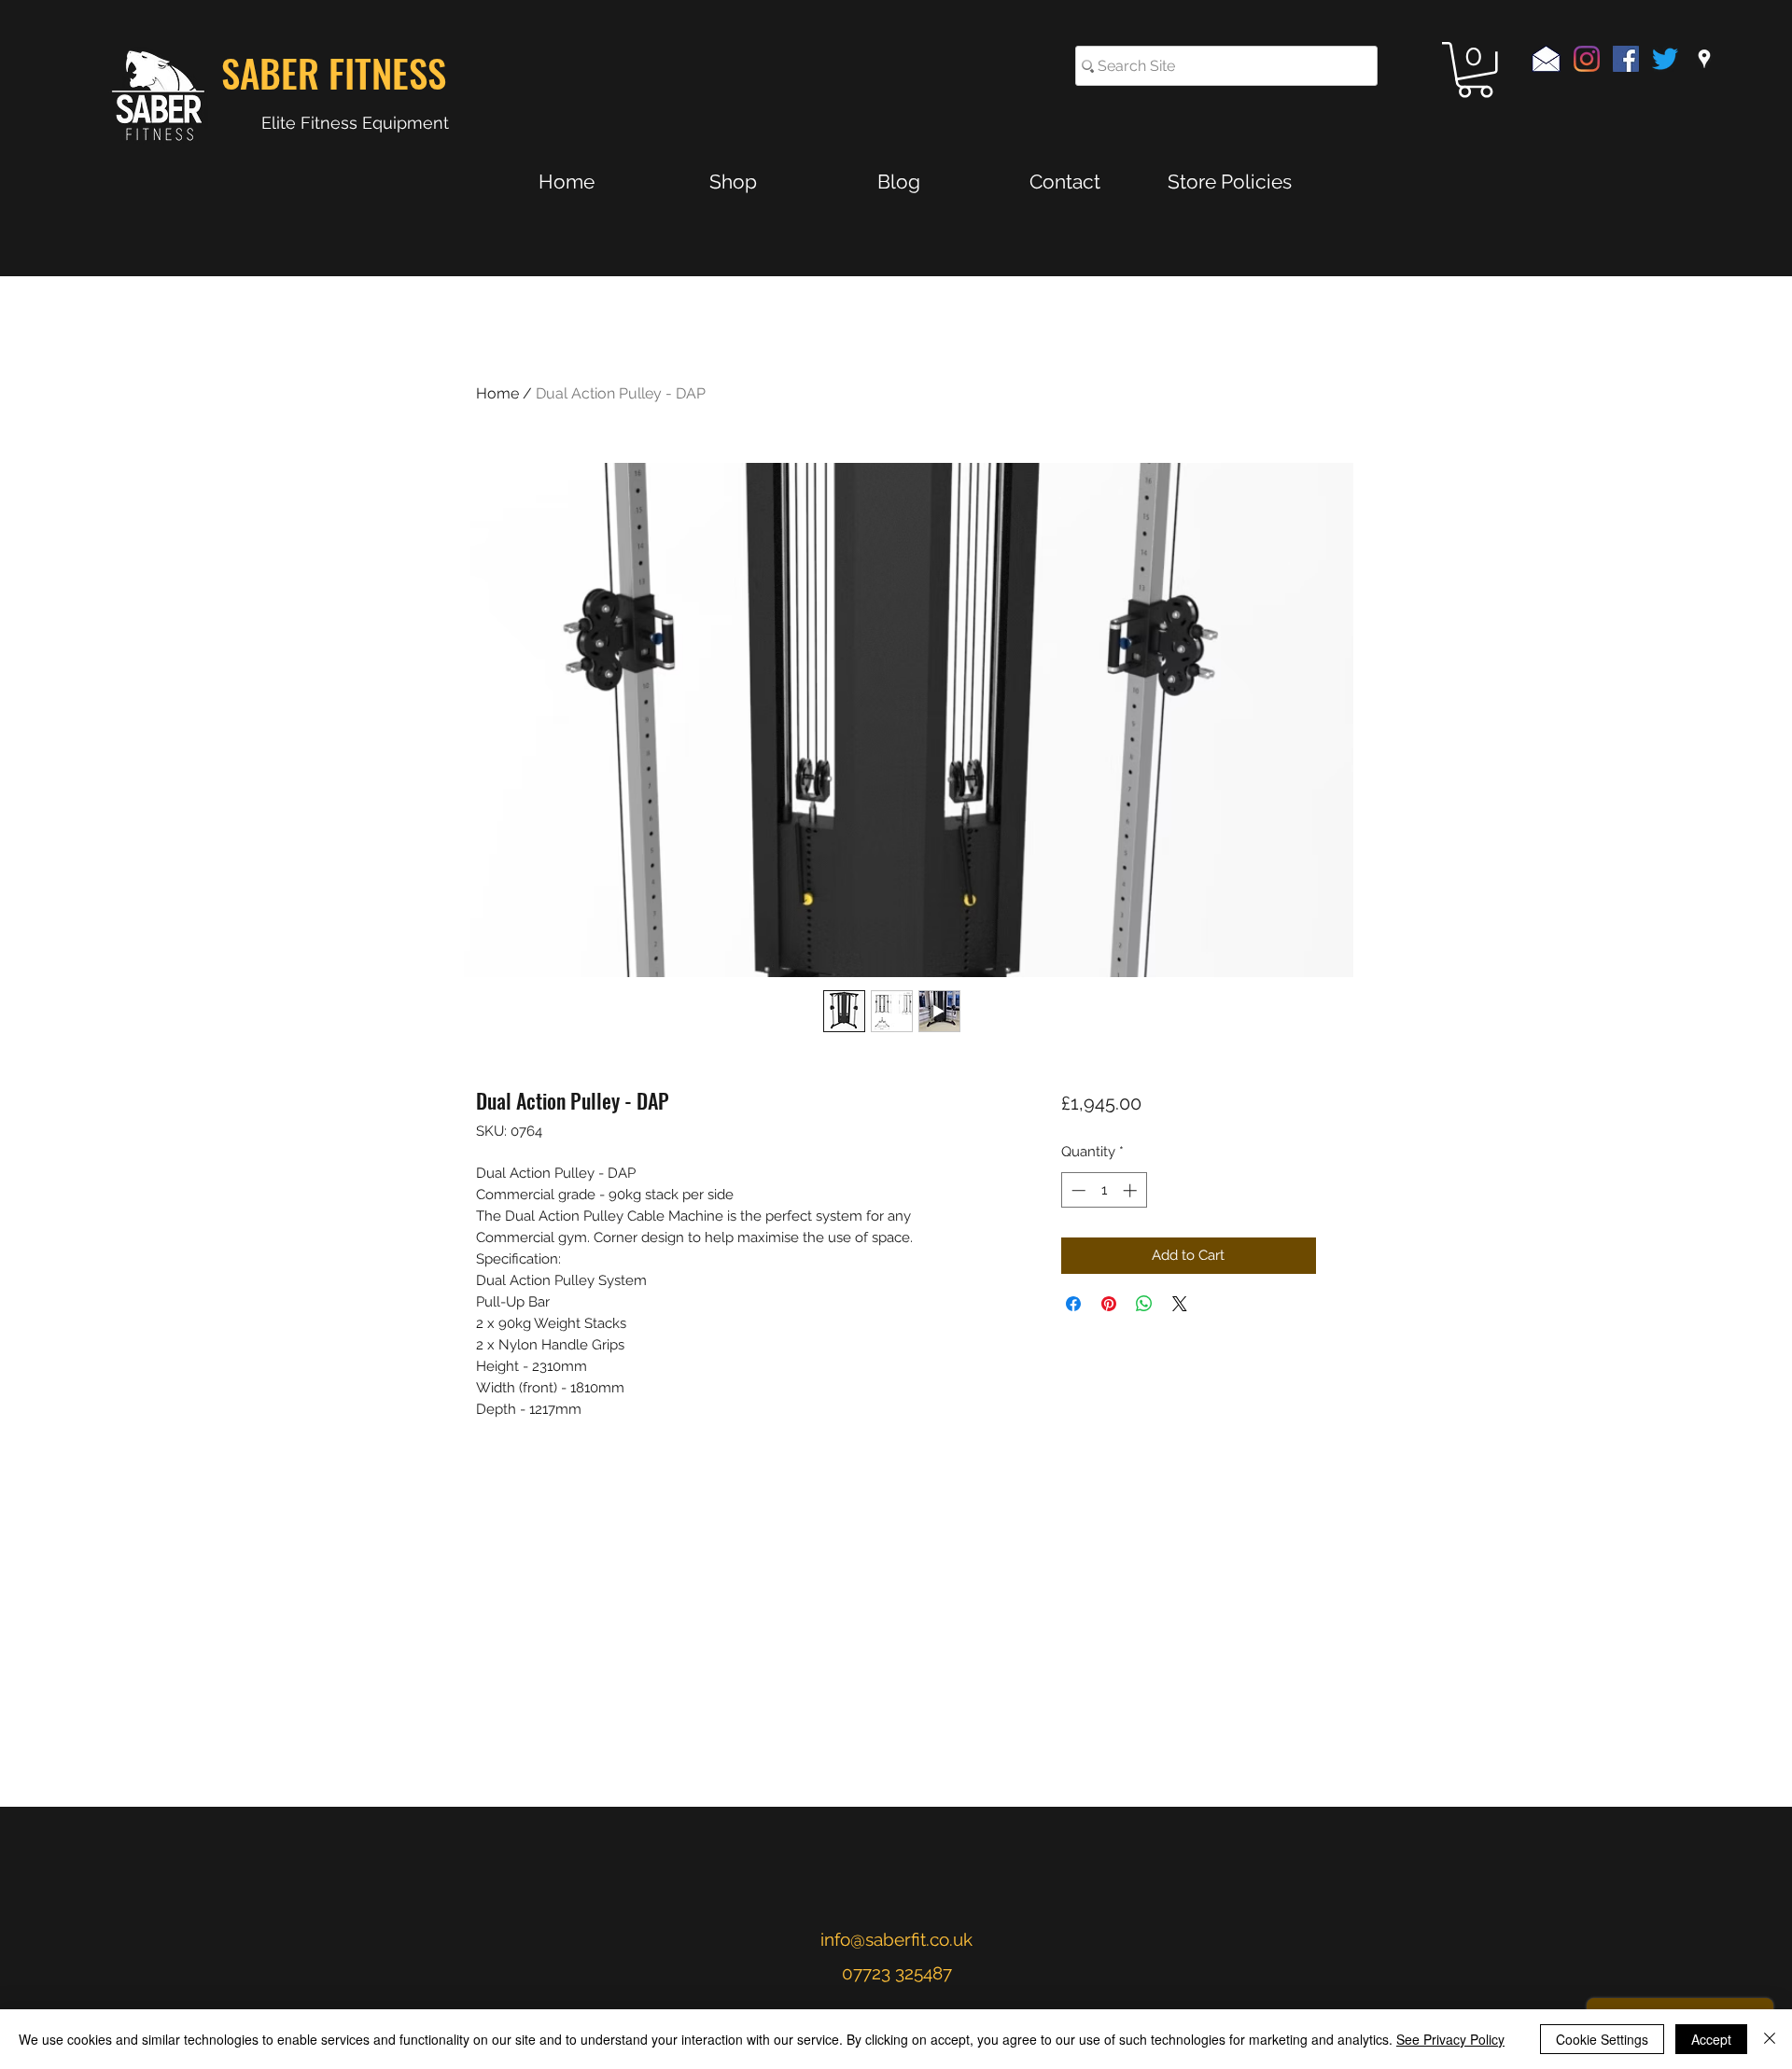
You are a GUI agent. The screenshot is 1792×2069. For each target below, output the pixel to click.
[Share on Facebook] (1073, 1304)
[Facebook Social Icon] (1626, 59)
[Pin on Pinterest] (1109, 1304)
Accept (1711, 2039)
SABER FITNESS (334, 72)
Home (497, 393)
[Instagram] (1587, 59)
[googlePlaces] (1704, 59)
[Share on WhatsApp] (1144, 1304)
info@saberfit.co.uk (896, 1939)
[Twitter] (1665, 59)
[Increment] (1132, 1190)
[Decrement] (1077, 1190)
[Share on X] (1180, 1304)
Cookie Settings (1602, 2039)
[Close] (1770, 2039)
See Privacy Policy (1450, 2039)
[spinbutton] (1104, 1190)
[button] (1475, 70)
